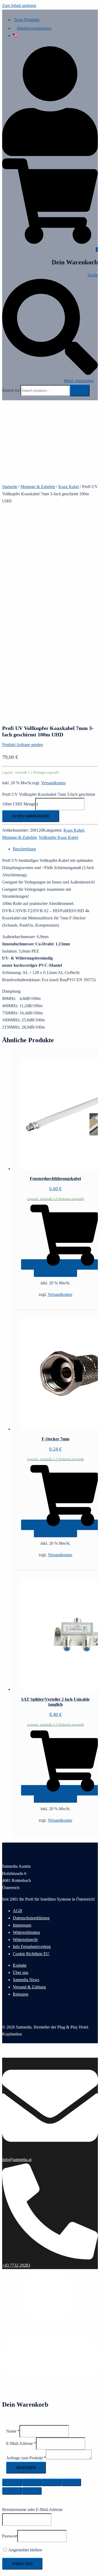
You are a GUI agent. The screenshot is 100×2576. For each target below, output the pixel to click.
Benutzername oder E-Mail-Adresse (32, 2510)
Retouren (21, 1994)
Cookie (19, 1954)
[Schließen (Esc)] (12, 2482)
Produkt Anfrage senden (23, 745)
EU (46, 1954)
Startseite (10, 487)
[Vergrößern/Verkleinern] (71, 2482)
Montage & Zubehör (38, 487)
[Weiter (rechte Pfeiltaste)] (32, 2491)
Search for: (11, 390)
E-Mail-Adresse (21, 2443)
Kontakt (20, 1965)
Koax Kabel (69, 487)
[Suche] (80, 390)
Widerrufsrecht (25, 1940)
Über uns (21, 1972)
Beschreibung (24, 849)
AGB (17, 1911)
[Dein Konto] (50, 155)
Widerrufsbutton (26, 1932)
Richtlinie (35, 1954)
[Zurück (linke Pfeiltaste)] (12, 2491)
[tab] (55, 849)
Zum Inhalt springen (19, 5)
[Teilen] (32, 2482)
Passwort (10, 2536)
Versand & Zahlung (29, 1987)
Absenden (26, 2468)
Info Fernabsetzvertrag (32, 1947)
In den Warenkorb (31, 816)
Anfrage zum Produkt (26, 2458)
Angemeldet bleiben (25, 2550)
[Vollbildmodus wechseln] (51, 2482)
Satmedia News (26, 1980)
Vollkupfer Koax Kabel (58, 837)
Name (13, 2431)
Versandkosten (53, 783)
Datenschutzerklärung (31, 1918)
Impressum (22, 1925)
